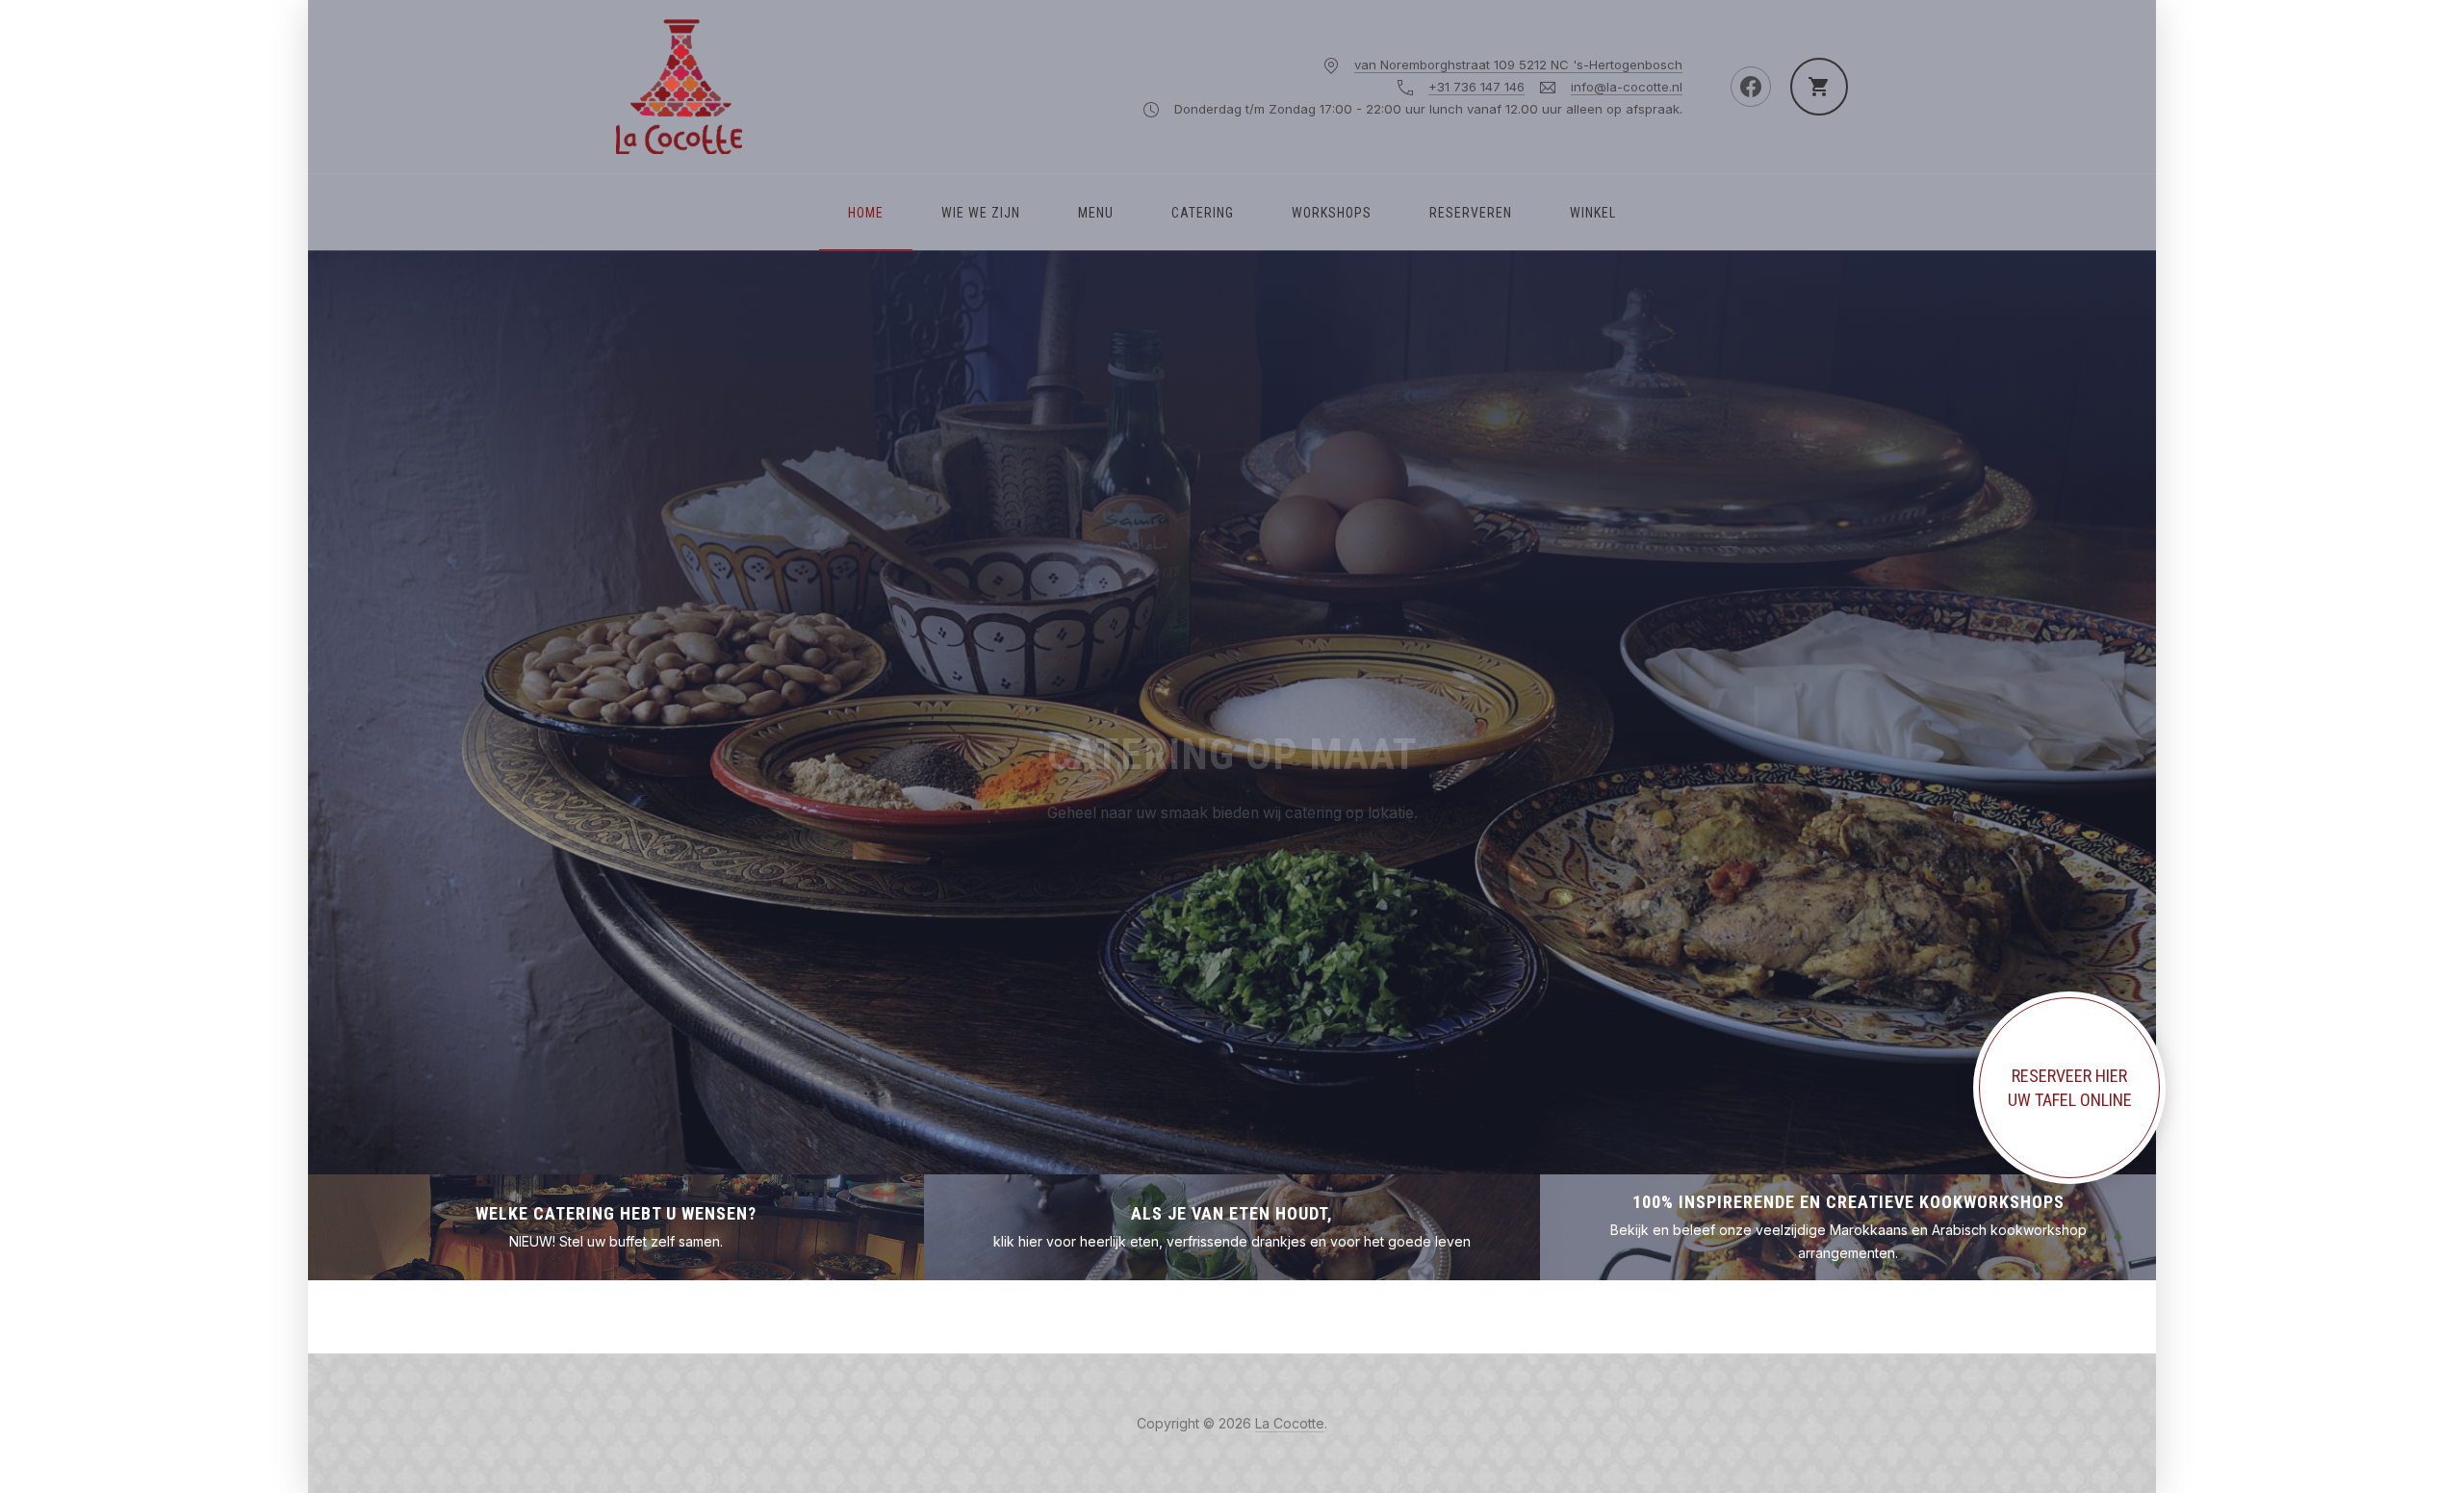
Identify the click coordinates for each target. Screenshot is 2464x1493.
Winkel (1593, 213)
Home (866, 213)
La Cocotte (1290, 1423)
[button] (404, 712)
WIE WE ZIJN (981, 213)
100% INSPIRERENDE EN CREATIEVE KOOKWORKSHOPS (1848, 1202)
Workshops (1332, 213)
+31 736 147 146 (1476, 87)
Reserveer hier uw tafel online (2070, 1088)
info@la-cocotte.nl (1627, 87)
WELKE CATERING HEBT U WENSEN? (616, 1213)
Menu (1096, 213)
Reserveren (1471, 213)
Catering (1203, 213)
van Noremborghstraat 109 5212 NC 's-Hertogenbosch (1518, 64)
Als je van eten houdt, (1232, 1213)
